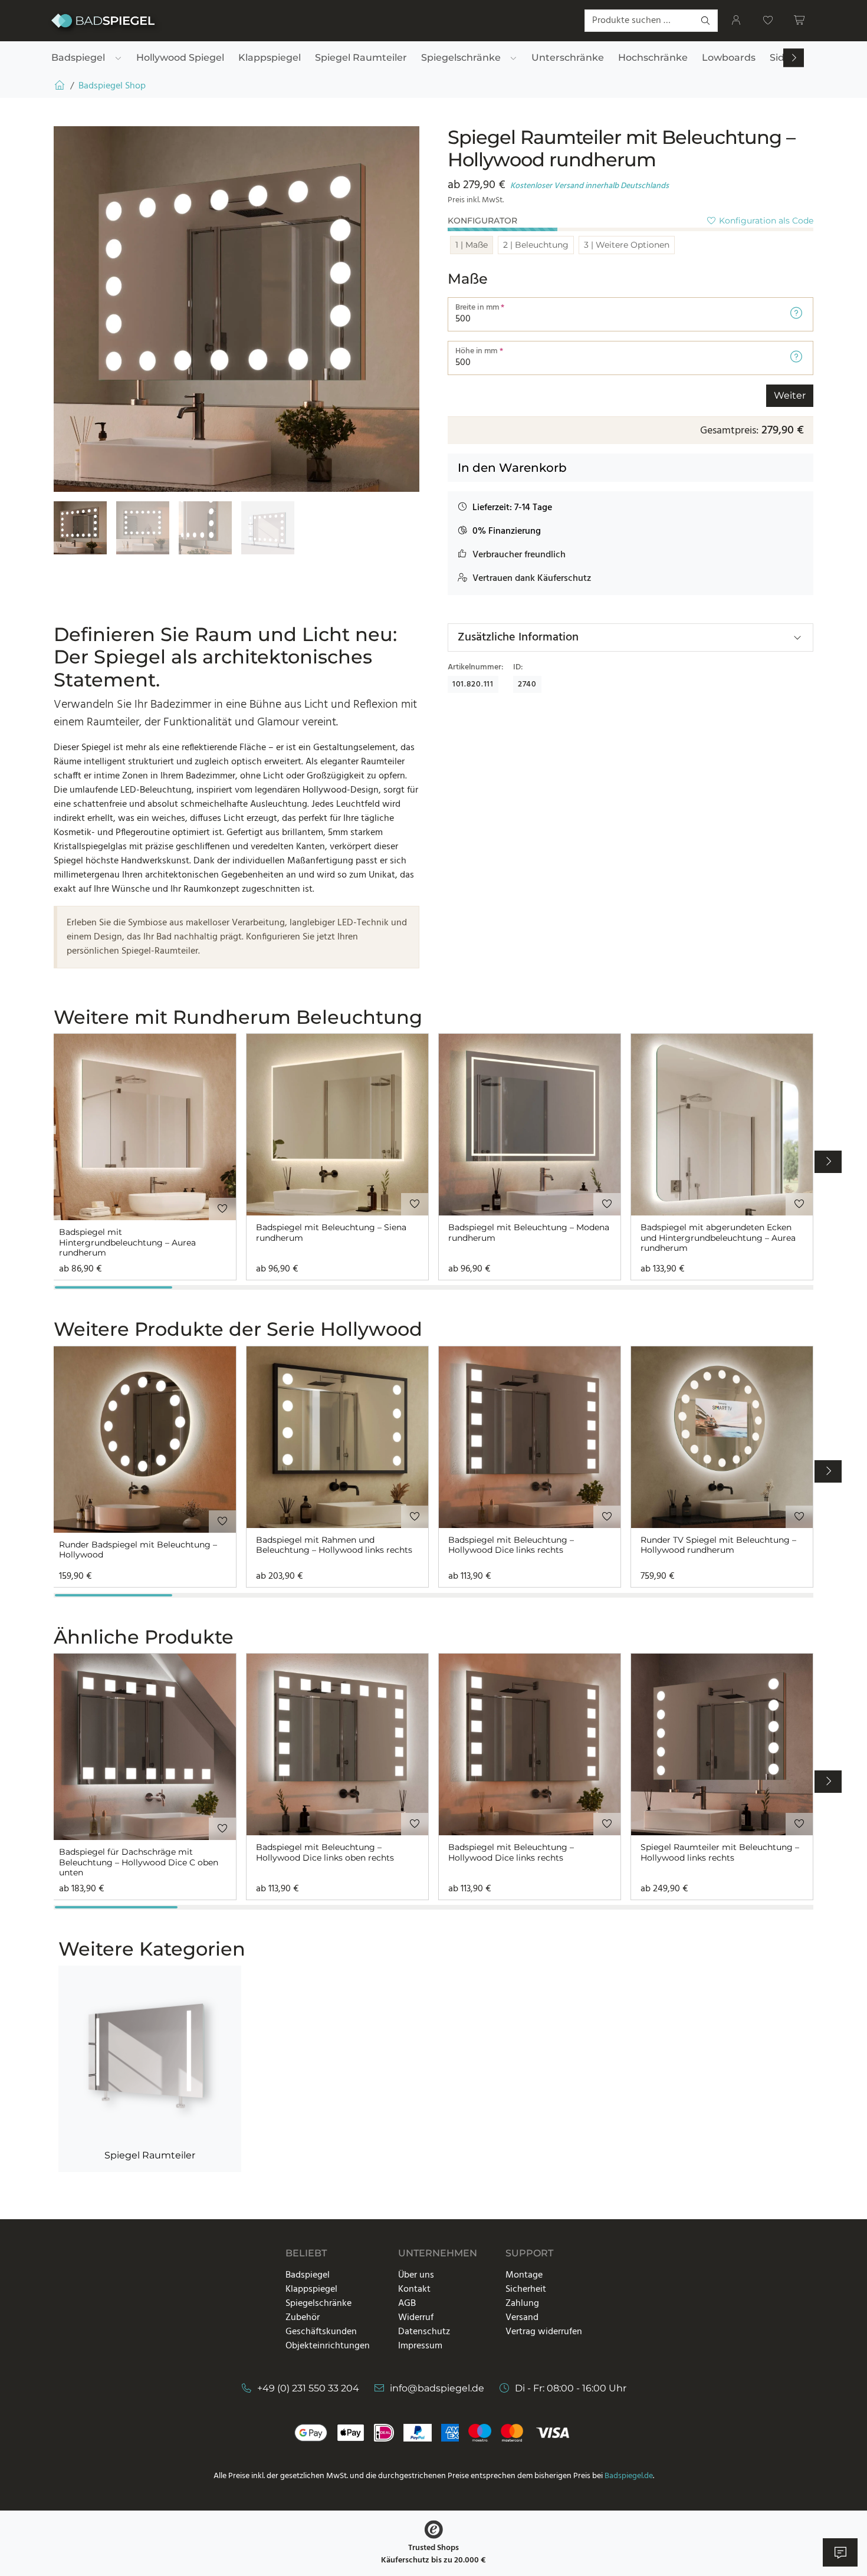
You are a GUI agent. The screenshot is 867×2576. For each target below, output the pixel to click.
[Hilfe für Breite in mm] (796, 314)
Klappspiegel (311, 2289)
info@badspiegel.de (437, 2388)
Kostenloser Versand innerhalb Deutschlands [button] (590, 186)
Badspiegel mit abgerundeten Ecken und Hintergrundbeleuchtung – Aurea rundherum (718, 1238)
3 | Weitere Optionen (627, 245)
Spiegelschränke (318, 2304)
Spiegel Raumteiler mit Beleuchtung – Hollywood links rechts (720, 1853)
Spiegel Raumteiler (150, 2155)
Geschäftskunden (321, 2332)
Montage (524, 2275)
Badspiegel (308, 2275)
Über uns (416, 2275)
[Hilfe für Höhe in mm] (796, 358)
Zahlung (522, 2304)
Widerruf (416, 2318)
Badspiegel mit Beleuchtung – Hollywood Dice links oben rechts (325, 1853)
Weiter (790, 395)
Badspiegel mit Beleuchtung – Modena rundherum (529, 1233)
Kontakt (414, 2289)
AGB (407, 2304)
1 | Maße (472, 245)
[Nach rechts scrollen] (794, 58)
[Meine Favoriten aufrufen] (768, 21)
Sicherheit (526, 2289)
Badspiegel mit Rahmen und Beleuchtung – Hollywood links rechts (334, 1545)
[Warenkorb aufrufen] (800, 21)
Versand (522, 2318)
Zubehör (303, 2318)
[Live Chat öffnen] (840, 2552)
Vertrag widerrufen (544, 2332)
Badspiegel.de (629, 2476)
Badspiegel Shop (112, 86)
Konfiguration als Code (765, 221)
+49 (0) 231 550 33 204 (308, 2388)
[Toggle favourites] (222, 1209)
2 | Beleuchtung (536, 245)
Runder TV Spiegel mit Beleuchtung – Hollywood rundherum (718, 1545)
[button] (505, 508)
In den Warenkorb (512, 468)
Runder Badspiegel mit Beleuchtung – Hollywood (138, 1550)
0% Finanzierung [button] (507, 531)
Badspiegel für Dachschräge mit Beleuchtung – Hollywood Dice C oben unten (139, 1862)
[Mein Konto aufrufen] (736, 21)
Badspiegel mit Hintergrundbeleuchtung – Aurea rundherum (127, 1243)
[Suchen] (706, 21)
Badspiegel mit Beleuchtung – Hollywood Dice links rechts (511, 1545)
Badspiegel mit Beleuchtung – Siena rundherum (331, 1233)
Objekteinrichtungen (328, 2346)
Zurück (472, 395)
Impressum (420, 2346)
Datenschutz (424, 2332)
